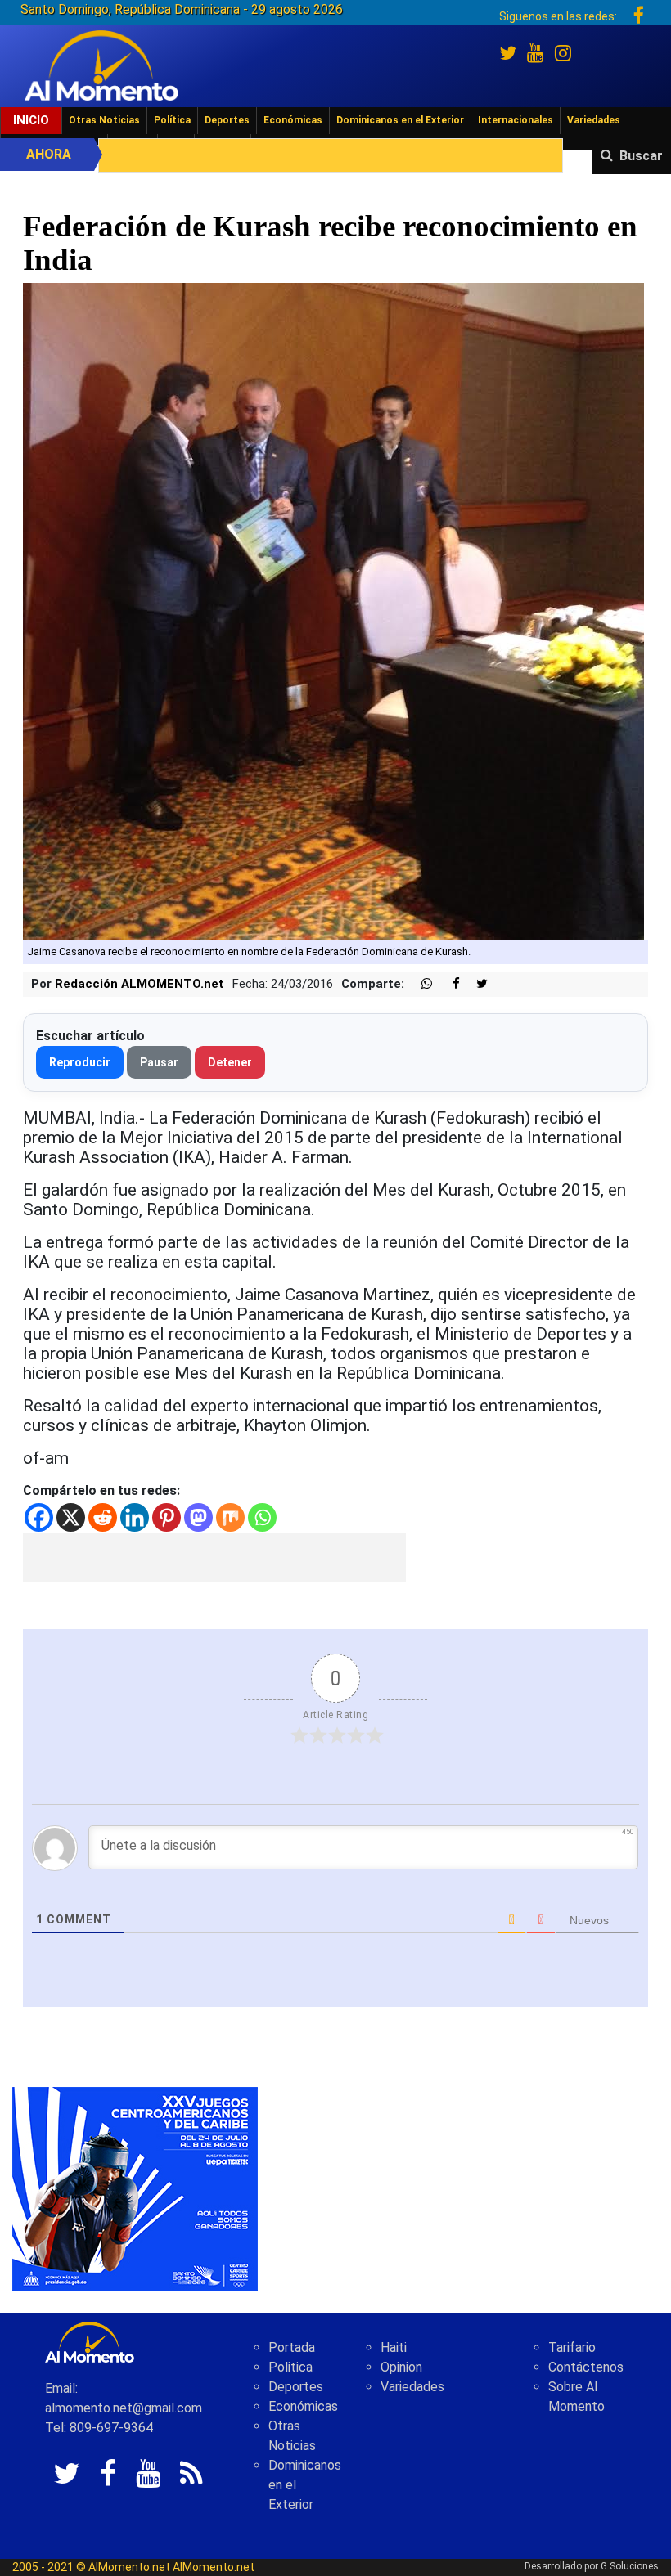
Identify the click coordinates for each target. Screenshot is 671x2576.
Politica (290, 2367)
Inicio (31, 120)
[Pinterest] (167, 1517)
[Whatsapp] (262, 1517)
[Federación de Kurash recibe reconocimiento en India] (333, 610)
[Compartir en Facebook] (448, 984)
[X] (71, 1517)
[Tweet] (475, 984)
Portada (292, 2347)
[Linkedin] (135, 1517)
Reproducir (80, 1062)
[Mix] (230, 1517)
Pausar (159, 1062)
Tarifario (572, 2347)
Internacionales (516, 120)
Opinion (401, 2367)
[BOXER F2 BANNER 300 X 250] (135, 2188)
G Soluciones (630, 2566)
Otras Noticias (104, 120)
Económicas (293, 120)
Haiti (394, 2347)
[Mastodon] (198, 1517)
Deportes (227, 120)
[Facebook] (39, 1517)
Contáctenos (586, 2367)
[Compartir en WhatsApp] (420, 984)
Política (172, 120)
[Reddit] (103, 1517)
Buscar (641, 156)
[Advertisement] (214, 1558)
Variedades (594, 120)
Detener (230, 1062)
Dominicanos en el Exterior (400, 120)
